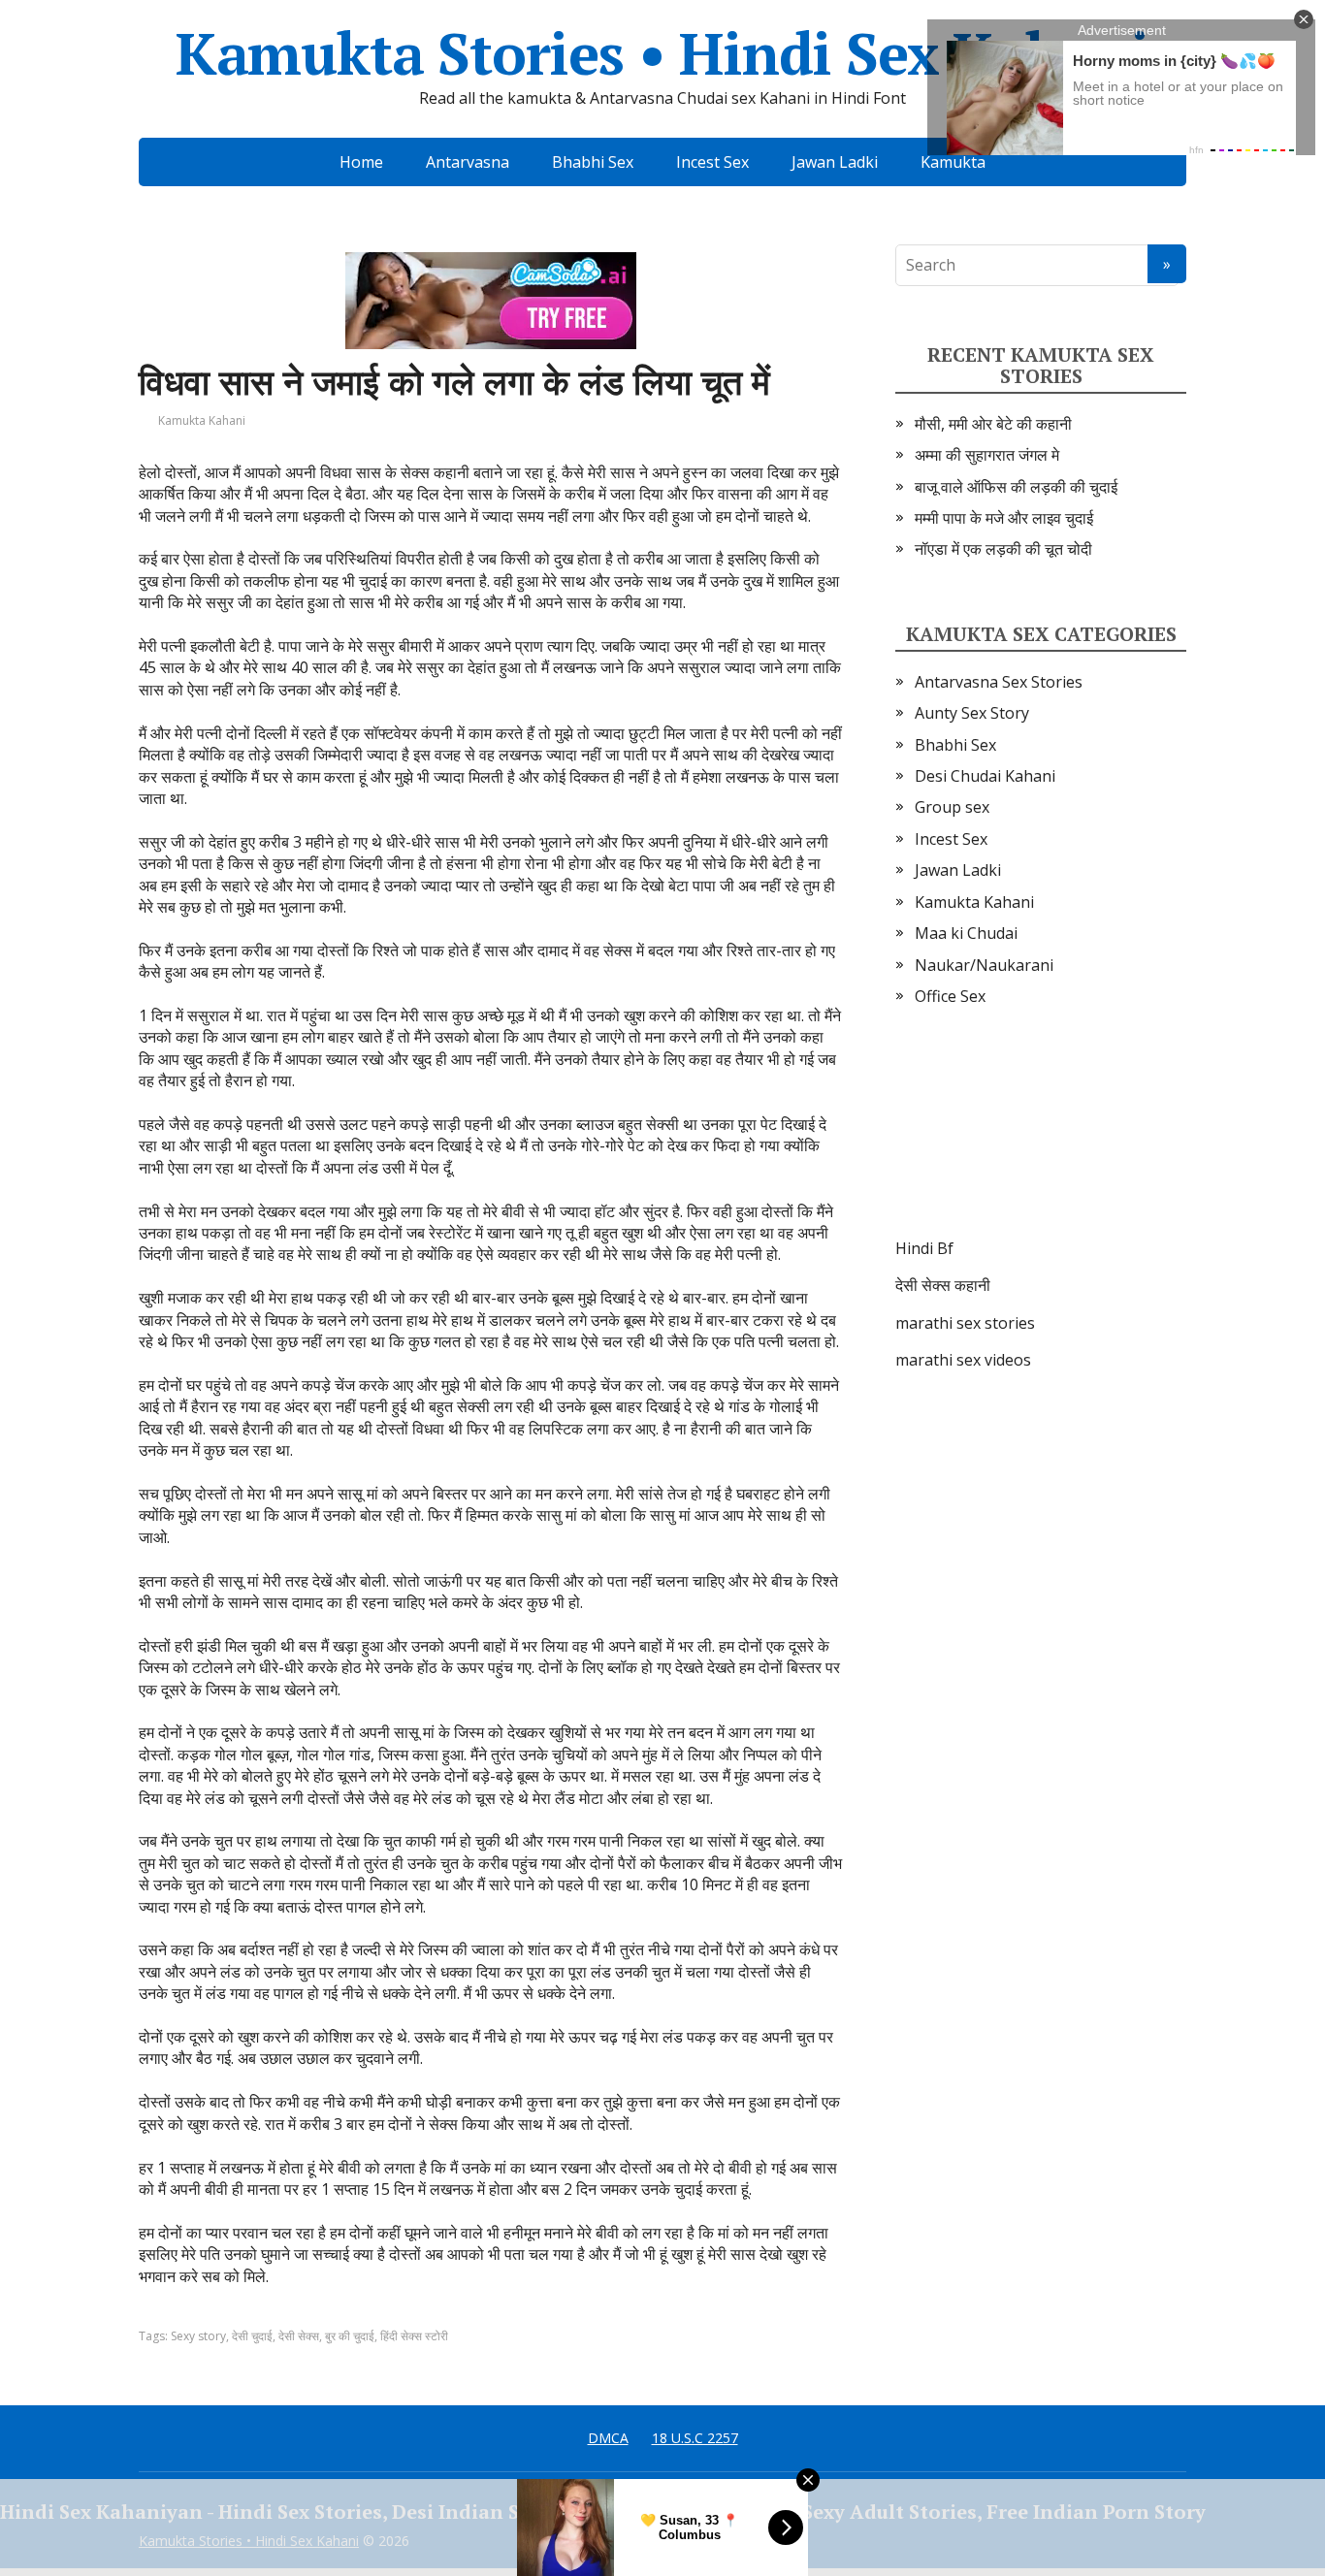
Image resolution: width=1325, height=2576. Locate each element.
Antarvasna (468, 162)
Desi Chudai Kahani (985, 776)
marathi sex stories (965, 1323)
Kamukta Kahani (202, 420)
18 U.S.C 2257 (695, 2438)
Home (361, 162)
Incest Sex (712, 162)
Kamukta (953, 162)
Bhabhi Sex (593, 162)
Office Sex (950, 996)
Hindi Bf (924, 1248)
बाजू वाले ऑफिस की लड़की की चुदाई (1016, 487)
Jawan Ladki (835, 162)
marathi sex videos (963, 1360)
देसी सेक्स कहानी (943, 1285)
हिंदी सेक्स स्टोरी (414, 2336)
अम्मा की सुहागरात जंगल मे (987, 455)
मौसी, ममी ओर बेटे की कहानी (993, 424)
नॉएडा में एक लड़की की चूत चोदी (1003, 549)
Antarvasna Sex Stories (999, 682)
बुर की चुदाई (350, 2336)
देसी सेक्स (299, 2336)
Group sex (952, 807)
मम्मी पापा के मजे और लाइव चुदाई (1004, 518)
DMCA (608, 2438)
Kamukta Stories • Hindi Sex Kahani (662, 53)
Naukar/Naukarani (984, 965)
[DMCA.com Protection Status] (1041, 1142)
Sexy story (198, 2336)
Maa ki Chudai (966, 933)
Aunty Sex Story (972, 713)
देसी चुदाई (252, 2336)
